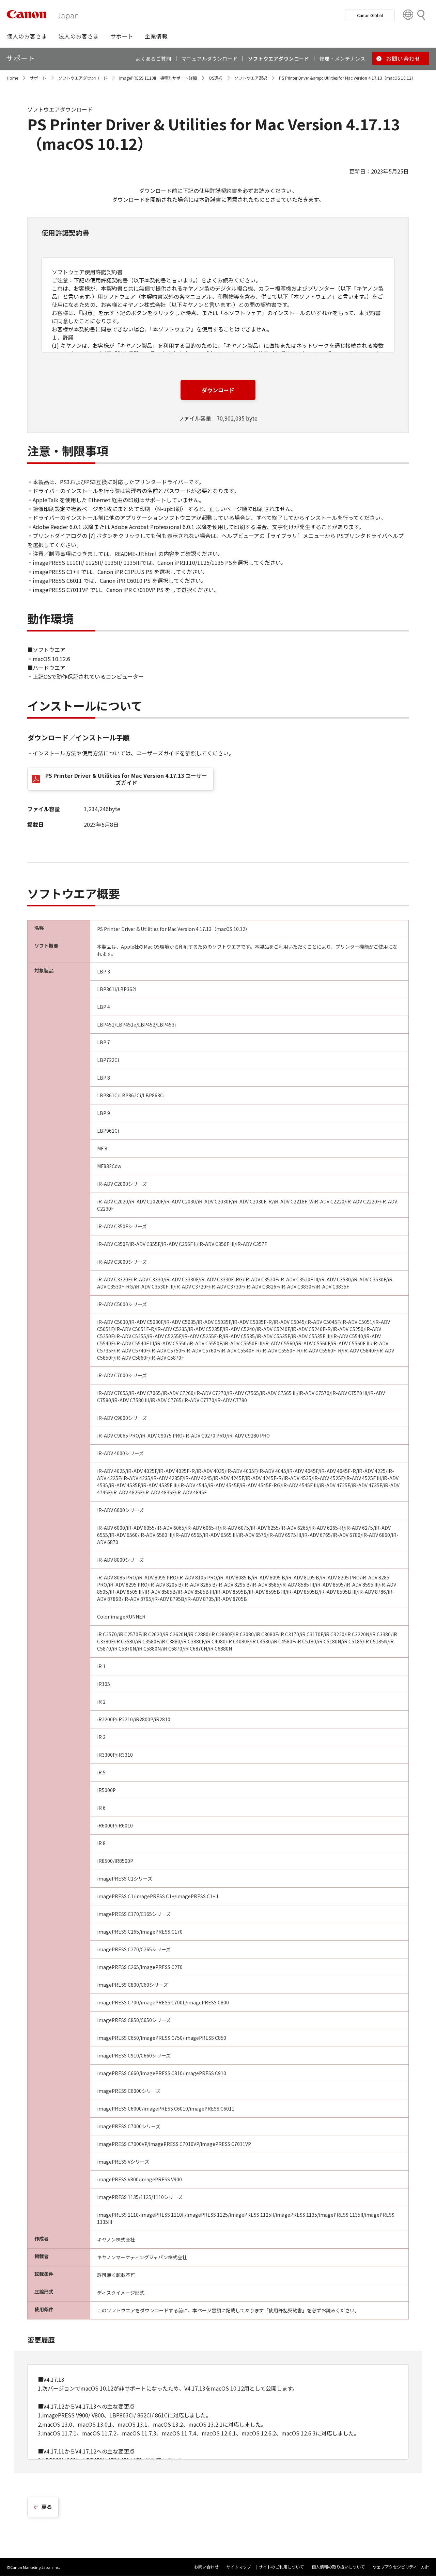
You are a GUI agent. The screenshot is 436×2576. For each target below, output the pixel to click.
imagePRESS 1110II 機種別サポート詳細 (158, 78)
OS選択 (216, 78)
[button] (27, 36)
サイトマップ (239, 2567)
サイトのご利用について (281, 2567)
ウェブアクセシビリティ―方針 (401, 2567)
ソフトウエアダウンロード (83, 78)
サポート (38, 78)
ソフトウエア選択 (251, 78)
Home (12, 78)
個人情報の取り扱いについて (338, 2567)
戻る (47, 2507)
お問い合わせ (206, 2567)
